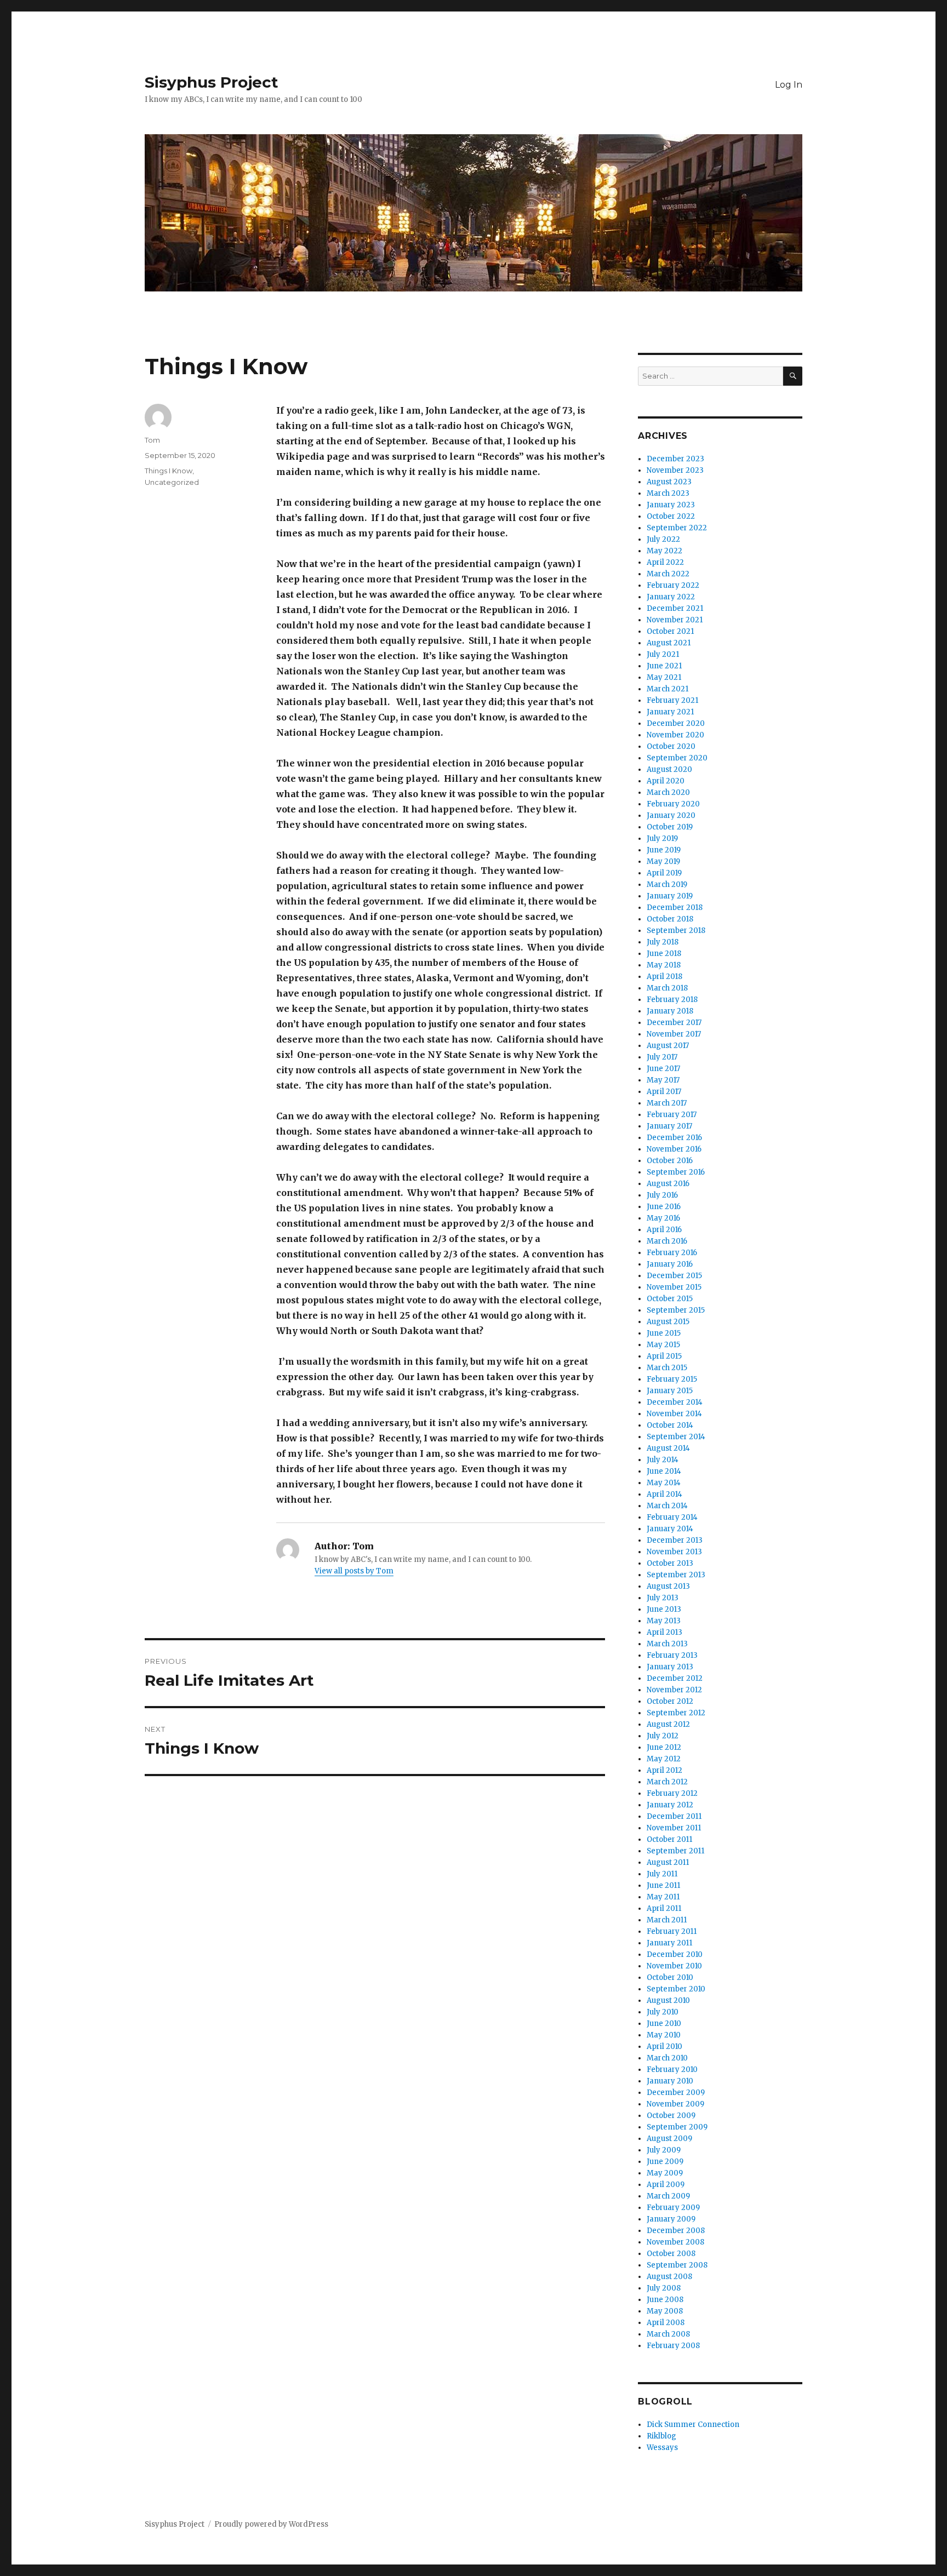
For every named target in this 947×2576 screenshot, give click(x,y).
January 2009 (671, 2219)
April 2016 (664, 1230)
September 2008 (677, 2265)
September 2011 (675, 1851)
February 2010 (672, 2070)
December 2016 (674, 1138)
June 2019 (664, 850)
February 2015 (672, 1379)
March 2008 (668, 2334)
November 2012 (674, 1690)
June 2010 (664, 2023)
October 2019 (670, 827)
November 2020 (675, 735)
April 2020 (666, 781)
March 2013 (667, 1644)
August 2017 (668, 1046)
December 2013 (675, 1540)
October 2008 (671, 2254)
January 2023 (671, 505)
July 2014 (663, 1460)
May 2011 (663, 1897)
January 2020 (671, 815)
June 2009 (665, 2162)
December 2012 (675, 1678)
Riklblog (661, 2436)
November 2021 (675, 620)
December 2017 (674, 1023)
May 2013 (664, 1621)
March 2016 (667, 1241)
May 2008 (665, 2311)
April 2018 (664, 977)
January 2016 (670, 1264)
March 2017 (667, 1103)
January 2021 (670, 712)
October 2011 (669, 1839)
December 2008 (676, 2231)
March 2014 (667, 1506)
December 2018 (675, 908)
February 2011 (672, 1931)
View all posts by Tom (354, 1571)
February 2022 (673, 585)
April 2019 (664, 873)
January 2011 (669, 1943)
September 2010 (676, 1989)
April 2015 (664, 1356)
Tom (152, 440)
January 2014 (670, 1529)
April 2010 (664, 2047)
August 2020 (669, 769)
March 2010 (667, 2058)
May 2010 (664, 2035)
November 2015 (674, 1287)
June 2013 (664, 1609)
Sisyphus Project (212, 82)
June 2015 (664, 1333)
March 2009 (668, 2196)
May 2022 (664, 551)
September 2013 (676, 1575)
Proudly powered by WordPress (271, 2524)
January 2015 (670, 1391)
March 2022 (668, 574)
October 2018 (670, 919)
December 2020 (676, 723)
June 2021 (664, 666)
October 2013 (670, 1563)
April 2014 (664, 1494)
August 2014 (668, 1448)
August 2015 (668, 1322)
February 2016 (672, 1253)
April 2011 (664, 1908)
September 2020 (677, 758)
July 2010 (663, 2012)
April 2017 (664, 1092)
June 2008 (665, 2300)
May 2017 (663, 1080)
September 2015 (676, 1310)
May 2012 (664, 1759)
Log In (789, 85)
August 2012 (668, 1724)
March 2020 (668, 792)
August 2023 (669, 482)
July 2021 (663, 654)
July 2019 (662, 838)
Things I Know (169, 471)
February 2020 (673, 804)
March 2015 (667, 1368)
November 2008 (675, 2242)
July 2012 (663, 1736)
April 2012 (664, 1770)
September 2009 (677, 2127)
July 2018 (663, 942)
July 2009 (664, 2150)
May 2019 (663, 861)
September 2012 (676, 1713)
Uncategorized (172, 482)
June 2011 (663, 1885)
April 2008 (666, 2323)
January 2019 (670, 896)
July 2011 (662, 1874)
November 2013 (674, 1552)
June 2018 (664, 954)
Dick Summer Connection (693, 2425)
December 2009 (676, 2093)
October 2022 (671, 516)
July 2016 (662, 1195)
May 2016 (663, 1218)
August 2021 (669, 643)
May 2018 (664, 965)
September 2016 (676, 1172)
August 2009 (669, 2139)
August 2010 (668, 2000)
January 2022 (671, 597)
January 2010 (670, 2081)
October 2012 (670, 1701)
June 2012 (664, 1747)
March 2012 (667, 1782)
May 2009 (665, 2173)
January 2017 (669, 1126)
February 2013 (672, 1655)
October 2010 (670, 1977)
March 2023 (668, 493)
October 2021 (670, 631)
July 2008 (664, 2288)
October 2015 (670, 1299)
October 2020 (671, 746)
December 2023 (675, 459)
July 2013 (663, 1598)
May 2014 (664, 1483)
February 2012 (672, 1793)
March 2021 (668, 689)
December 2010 (675, 1954)
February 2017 (672, 1115)
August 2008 (669, 2277)
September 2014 (676, 1437)
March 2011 (667, 1920)
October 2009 (671, 2116)
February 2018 (672, 1000)
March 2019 (667, 885)
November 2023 (675, 470)
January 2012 (670, 1805)
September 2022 (677, 528)
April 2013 (664, 1632)
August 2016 (668, 1184)
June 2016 (664, 1207)
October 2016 (670, 1161)
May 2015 (663, 1345)
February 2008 (673, 2346)
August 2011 (668, 1862)
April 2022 (665, 562)
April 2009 (666, 2185)
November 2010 (674, 1966)
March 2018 (667, 988)
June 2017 (663, 1069)
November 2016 (674, 1149)
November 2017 (674, 1034)
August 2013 (668, 1586)
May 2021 (664, 677)
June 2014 (664, 1471)
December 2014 (675, 1402)
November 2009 (675, 2104)
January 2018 (670, 1011)
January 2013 (670, 1667)
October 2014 (670, 1425)
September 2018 (676, 931)
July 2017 (662, 1057)
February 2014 (672, 1517)
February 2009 (673, 2208)
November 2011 (674, 1828)
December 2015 (674, 1276)
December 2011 (674, 1816)
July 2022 (663, 539)
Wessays (662, 2448)
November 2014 (674, 1414)
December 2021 (675, 608)
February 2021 (672, 700)
